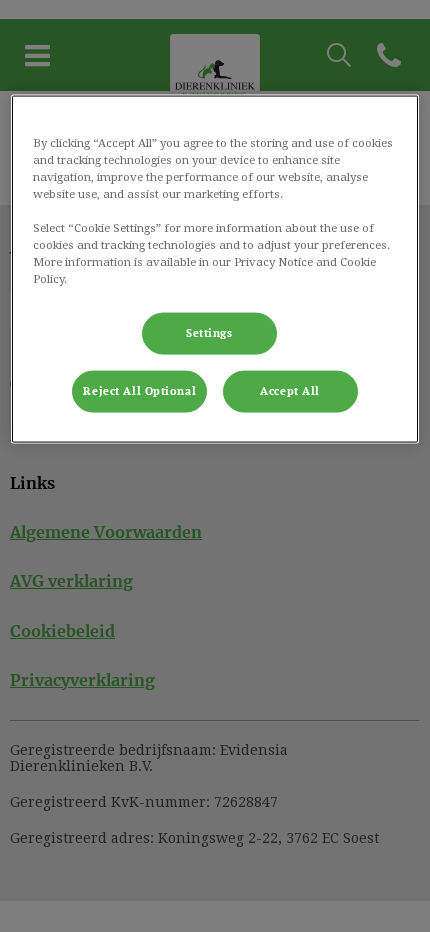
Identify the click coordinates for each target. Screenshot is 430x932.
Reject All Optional (139, 391)
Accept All (290, 391)
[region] (215, 268)
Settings (209, 333)
